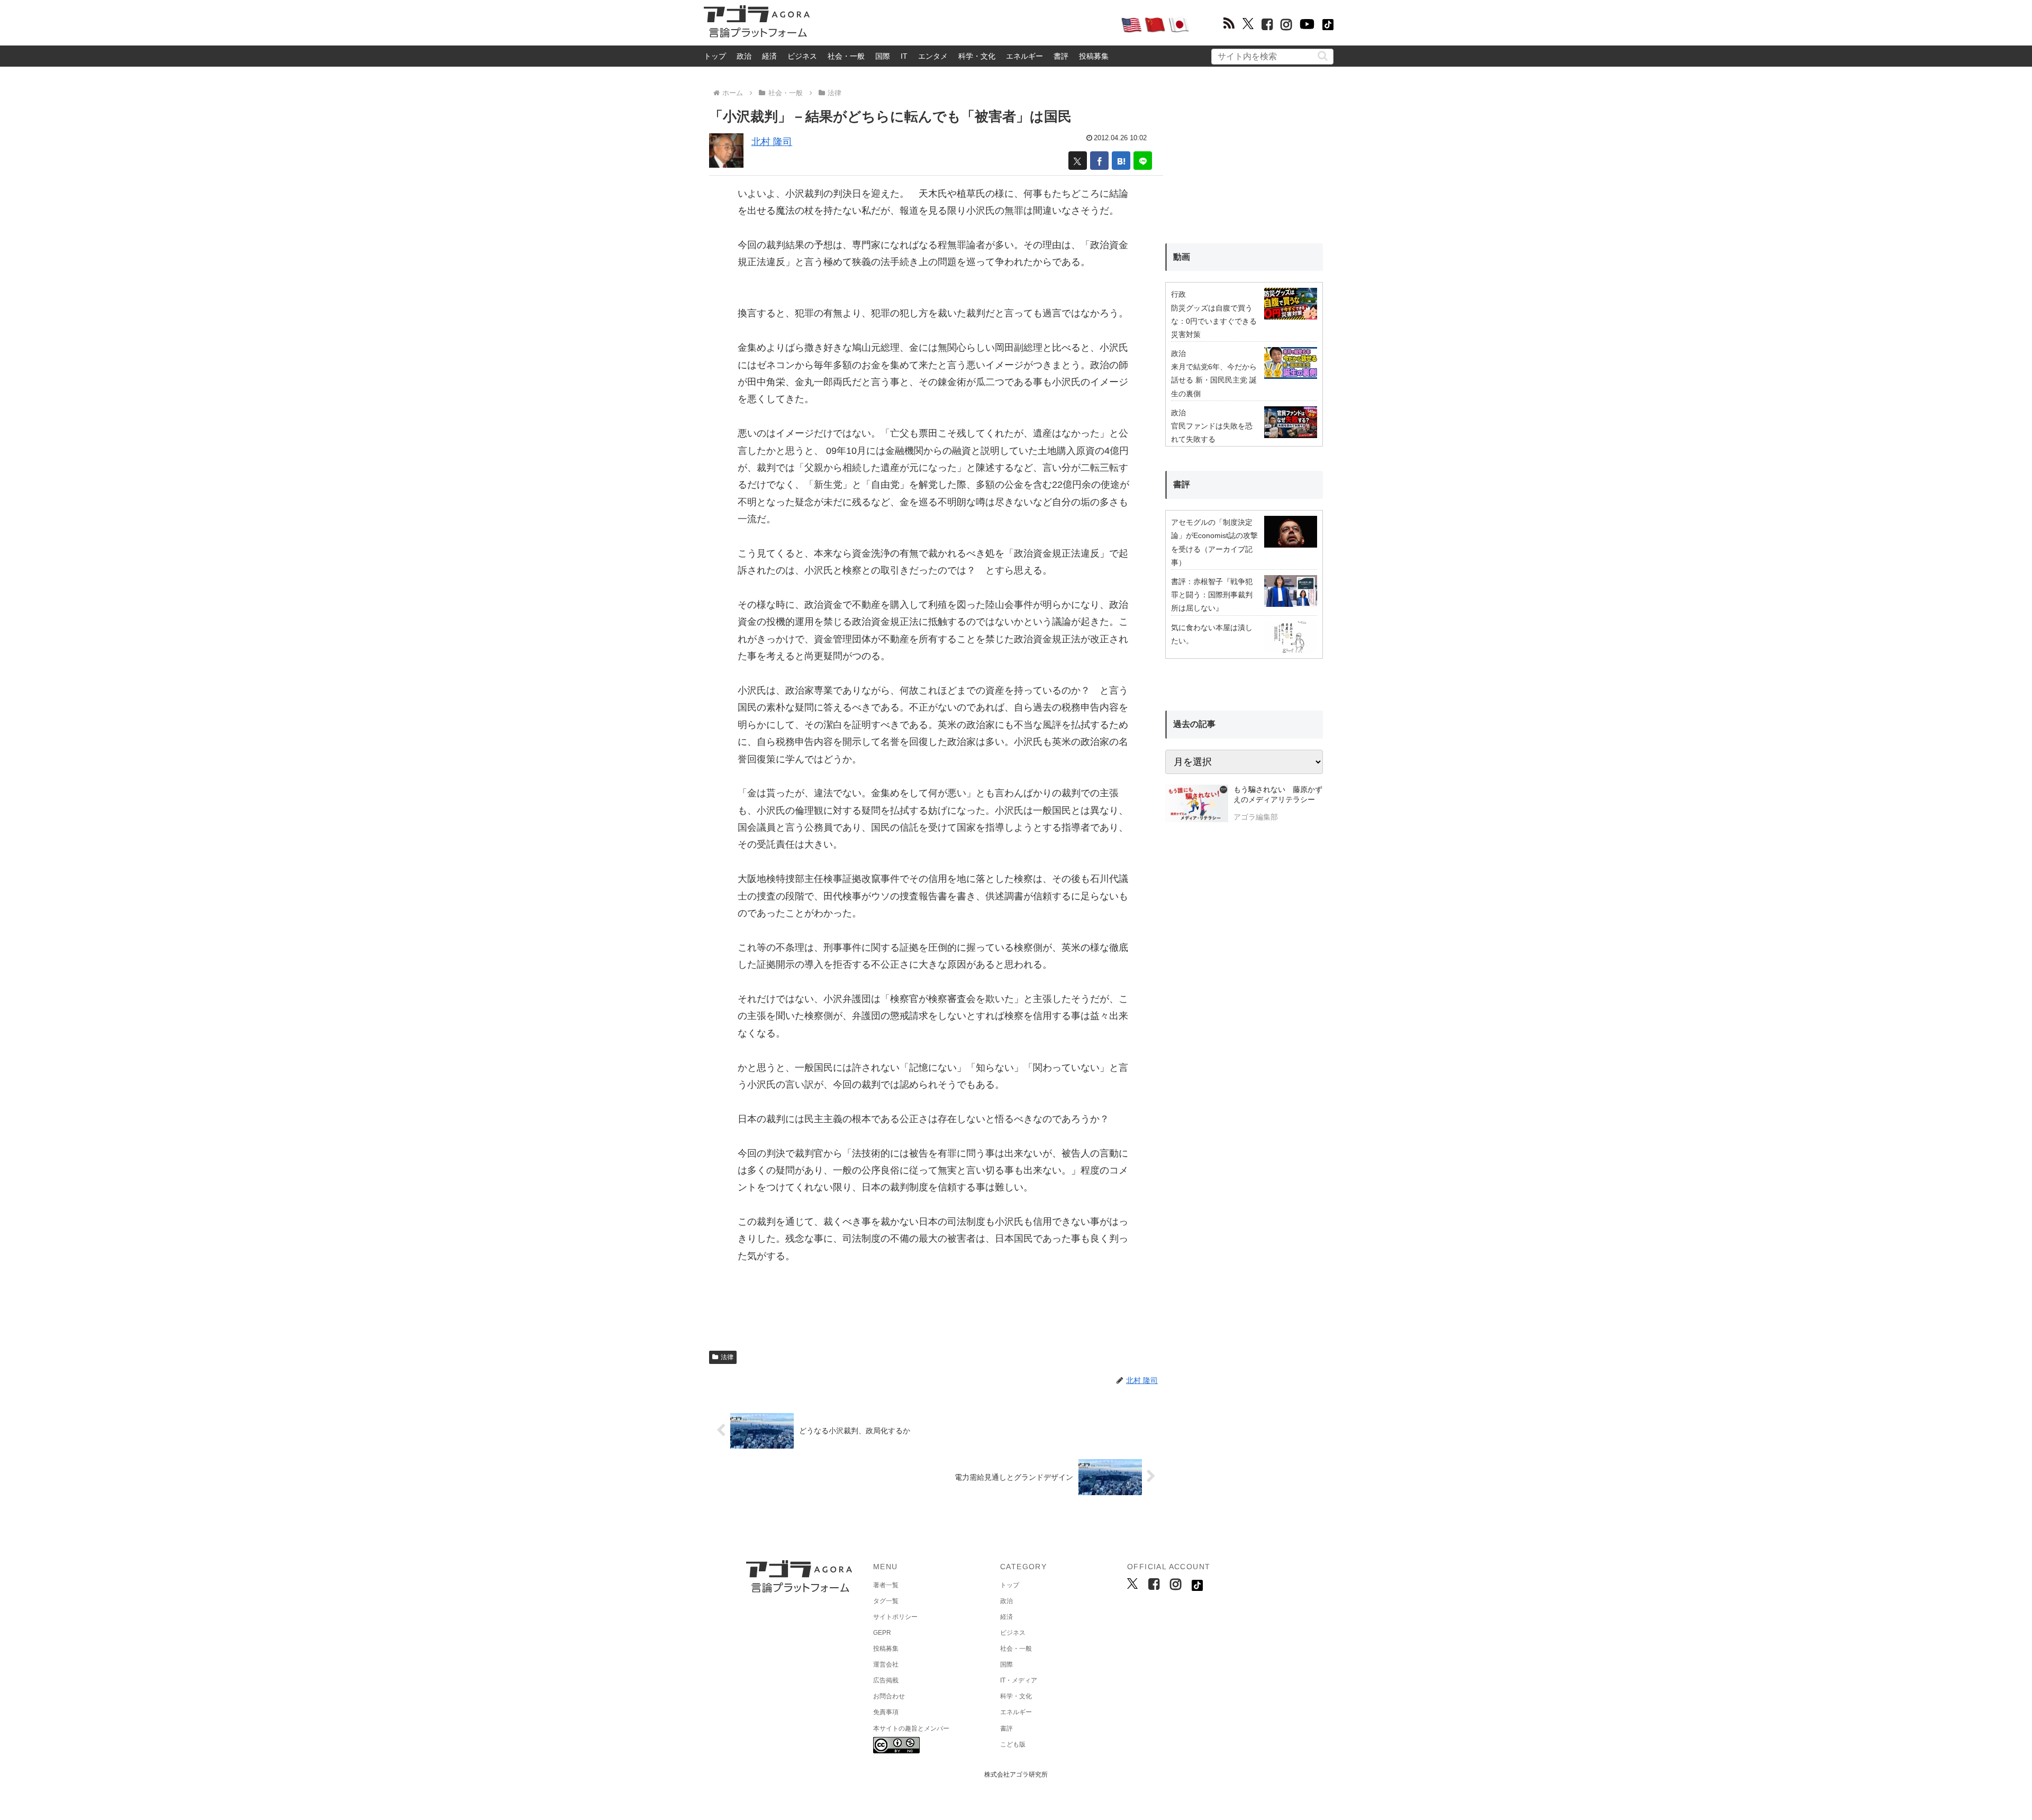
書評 (1061, 56)
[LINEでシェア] (1143, 161)
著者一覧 (886, 1585)
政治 (744, 56)
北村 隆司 (772, 142)
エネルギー (1024, 56)
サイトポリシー (895, 1617)
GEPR (882, 1633)
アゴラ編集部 (1256, 817)
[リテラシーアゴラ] (1197, 805)
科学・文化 (977, 56)
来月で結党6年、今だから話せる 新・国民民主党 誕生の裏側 (1214, 380)
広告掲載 (886, 1680)
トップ (715, 56)
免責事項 (886, 1712)
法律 (727, 1357)
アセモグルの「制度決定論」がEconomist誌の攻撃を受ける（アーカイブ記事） (1214, 542)
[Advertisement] (965, 24)
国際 (883, 56)
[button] (1323, 56)
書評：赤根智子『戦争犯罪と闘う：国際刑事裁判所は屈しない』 (1212, 595)
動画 (1182, 257)
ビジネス (802, 56)
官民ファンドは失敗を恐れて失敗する (1212, 433)
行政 (1178, 294)
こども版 (1013, 1744)
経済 (769, 56)
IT (904, 56)
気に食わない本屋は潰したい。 (1212, 634)
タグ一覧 (886, 1601)
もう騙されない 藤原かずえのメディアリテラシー (1278, 795)
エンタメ (933, 56)
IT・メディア (1019, 1680)
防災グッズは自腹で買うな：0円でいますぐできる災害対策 (1214, 321)
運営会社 (886, 1664)
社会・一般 (846, 56)
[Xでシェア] (1078, 161)
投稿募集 (1094, 56)
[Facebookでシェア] (1099, 161)
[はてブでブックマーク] (1121, 161)
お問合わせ (889, 1696)
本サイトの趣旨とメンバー (911, 1728)
